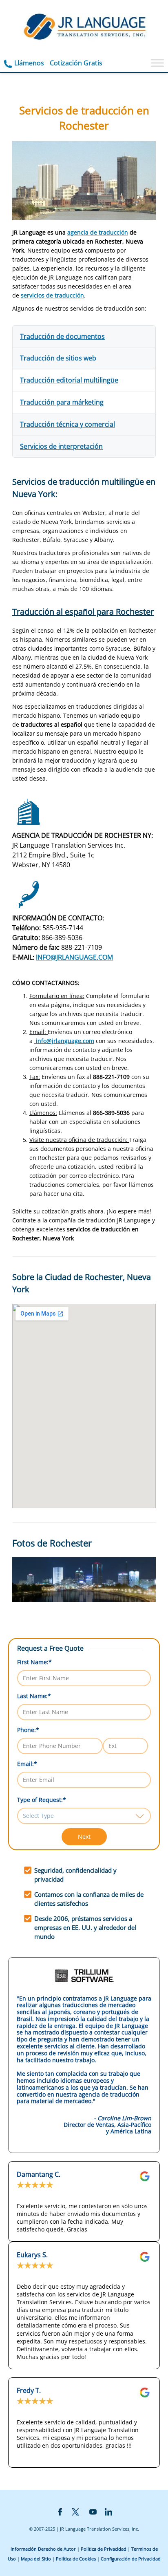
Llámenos (29, 63)
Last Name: (34, 1696)
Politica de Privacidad (104, 2549)
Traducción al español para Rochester (83, 612)
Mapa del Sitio (36, 2559)
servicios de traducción (52, 295)
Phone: (28, 1730)
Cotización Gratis (76, 63)
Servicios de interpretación (61, 446)
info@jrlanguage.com (64, 1041)
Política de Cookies (76, 2559)
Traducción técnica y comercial (67, 424)
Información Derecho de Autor (43, 2549)
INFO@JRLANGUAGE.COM (74, 957)
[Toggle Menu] (157, 63)
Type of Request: (42, 1800)
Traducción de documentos (62, 336)
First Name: (34, 1662)
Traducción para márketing (62, 402)
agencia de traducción (98, 232)
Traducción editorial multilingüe (69, 380)
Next (84, 1836)
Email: (27, 1764)
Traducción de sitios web (58, 358)
